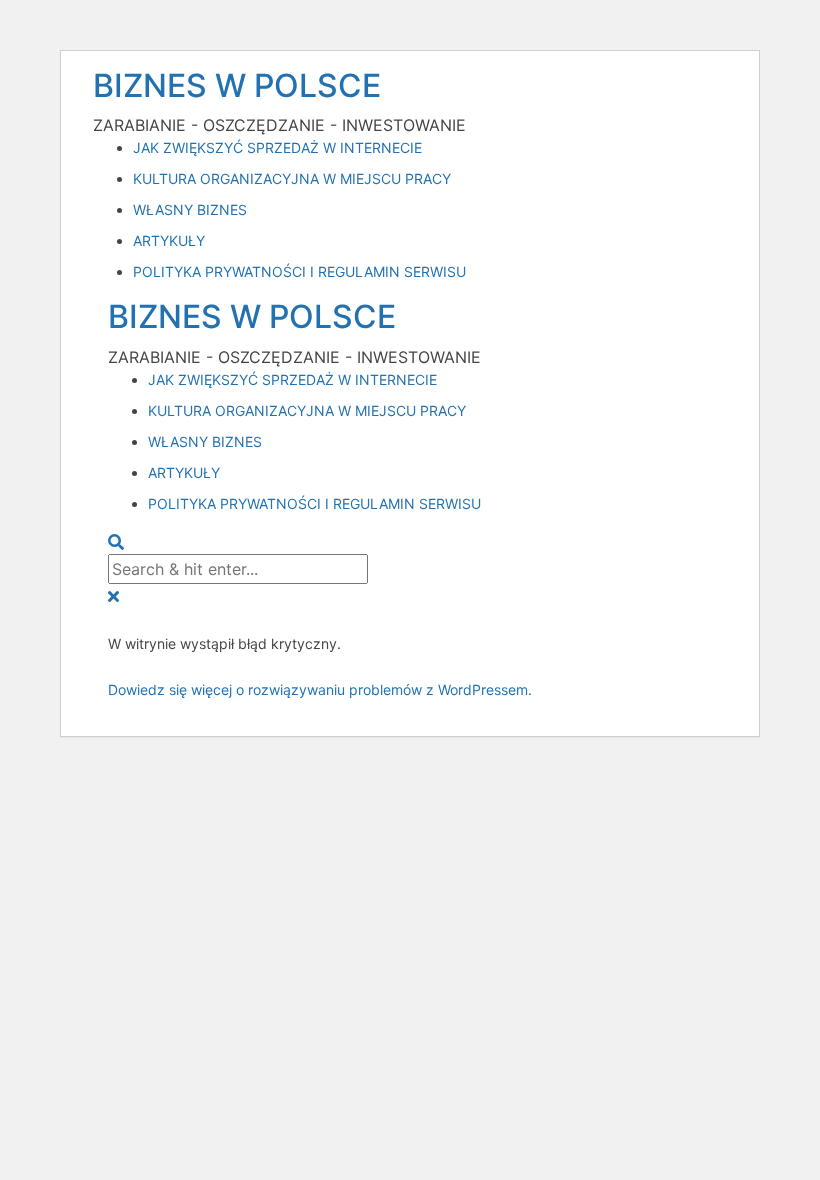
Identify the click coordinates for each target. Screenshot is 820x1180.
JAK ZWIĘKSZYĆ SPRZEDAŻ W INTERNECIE (277, 147)
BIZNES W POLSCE (237, 85)
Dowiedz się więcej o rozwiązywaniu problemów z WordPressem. (320, 689)
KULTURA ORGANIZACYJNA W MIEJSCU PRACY (292, 178)
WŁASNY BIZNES (190, 209)
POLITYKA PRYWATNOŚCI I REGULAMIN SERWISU (299, 271)
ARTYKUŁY (169, 240)
